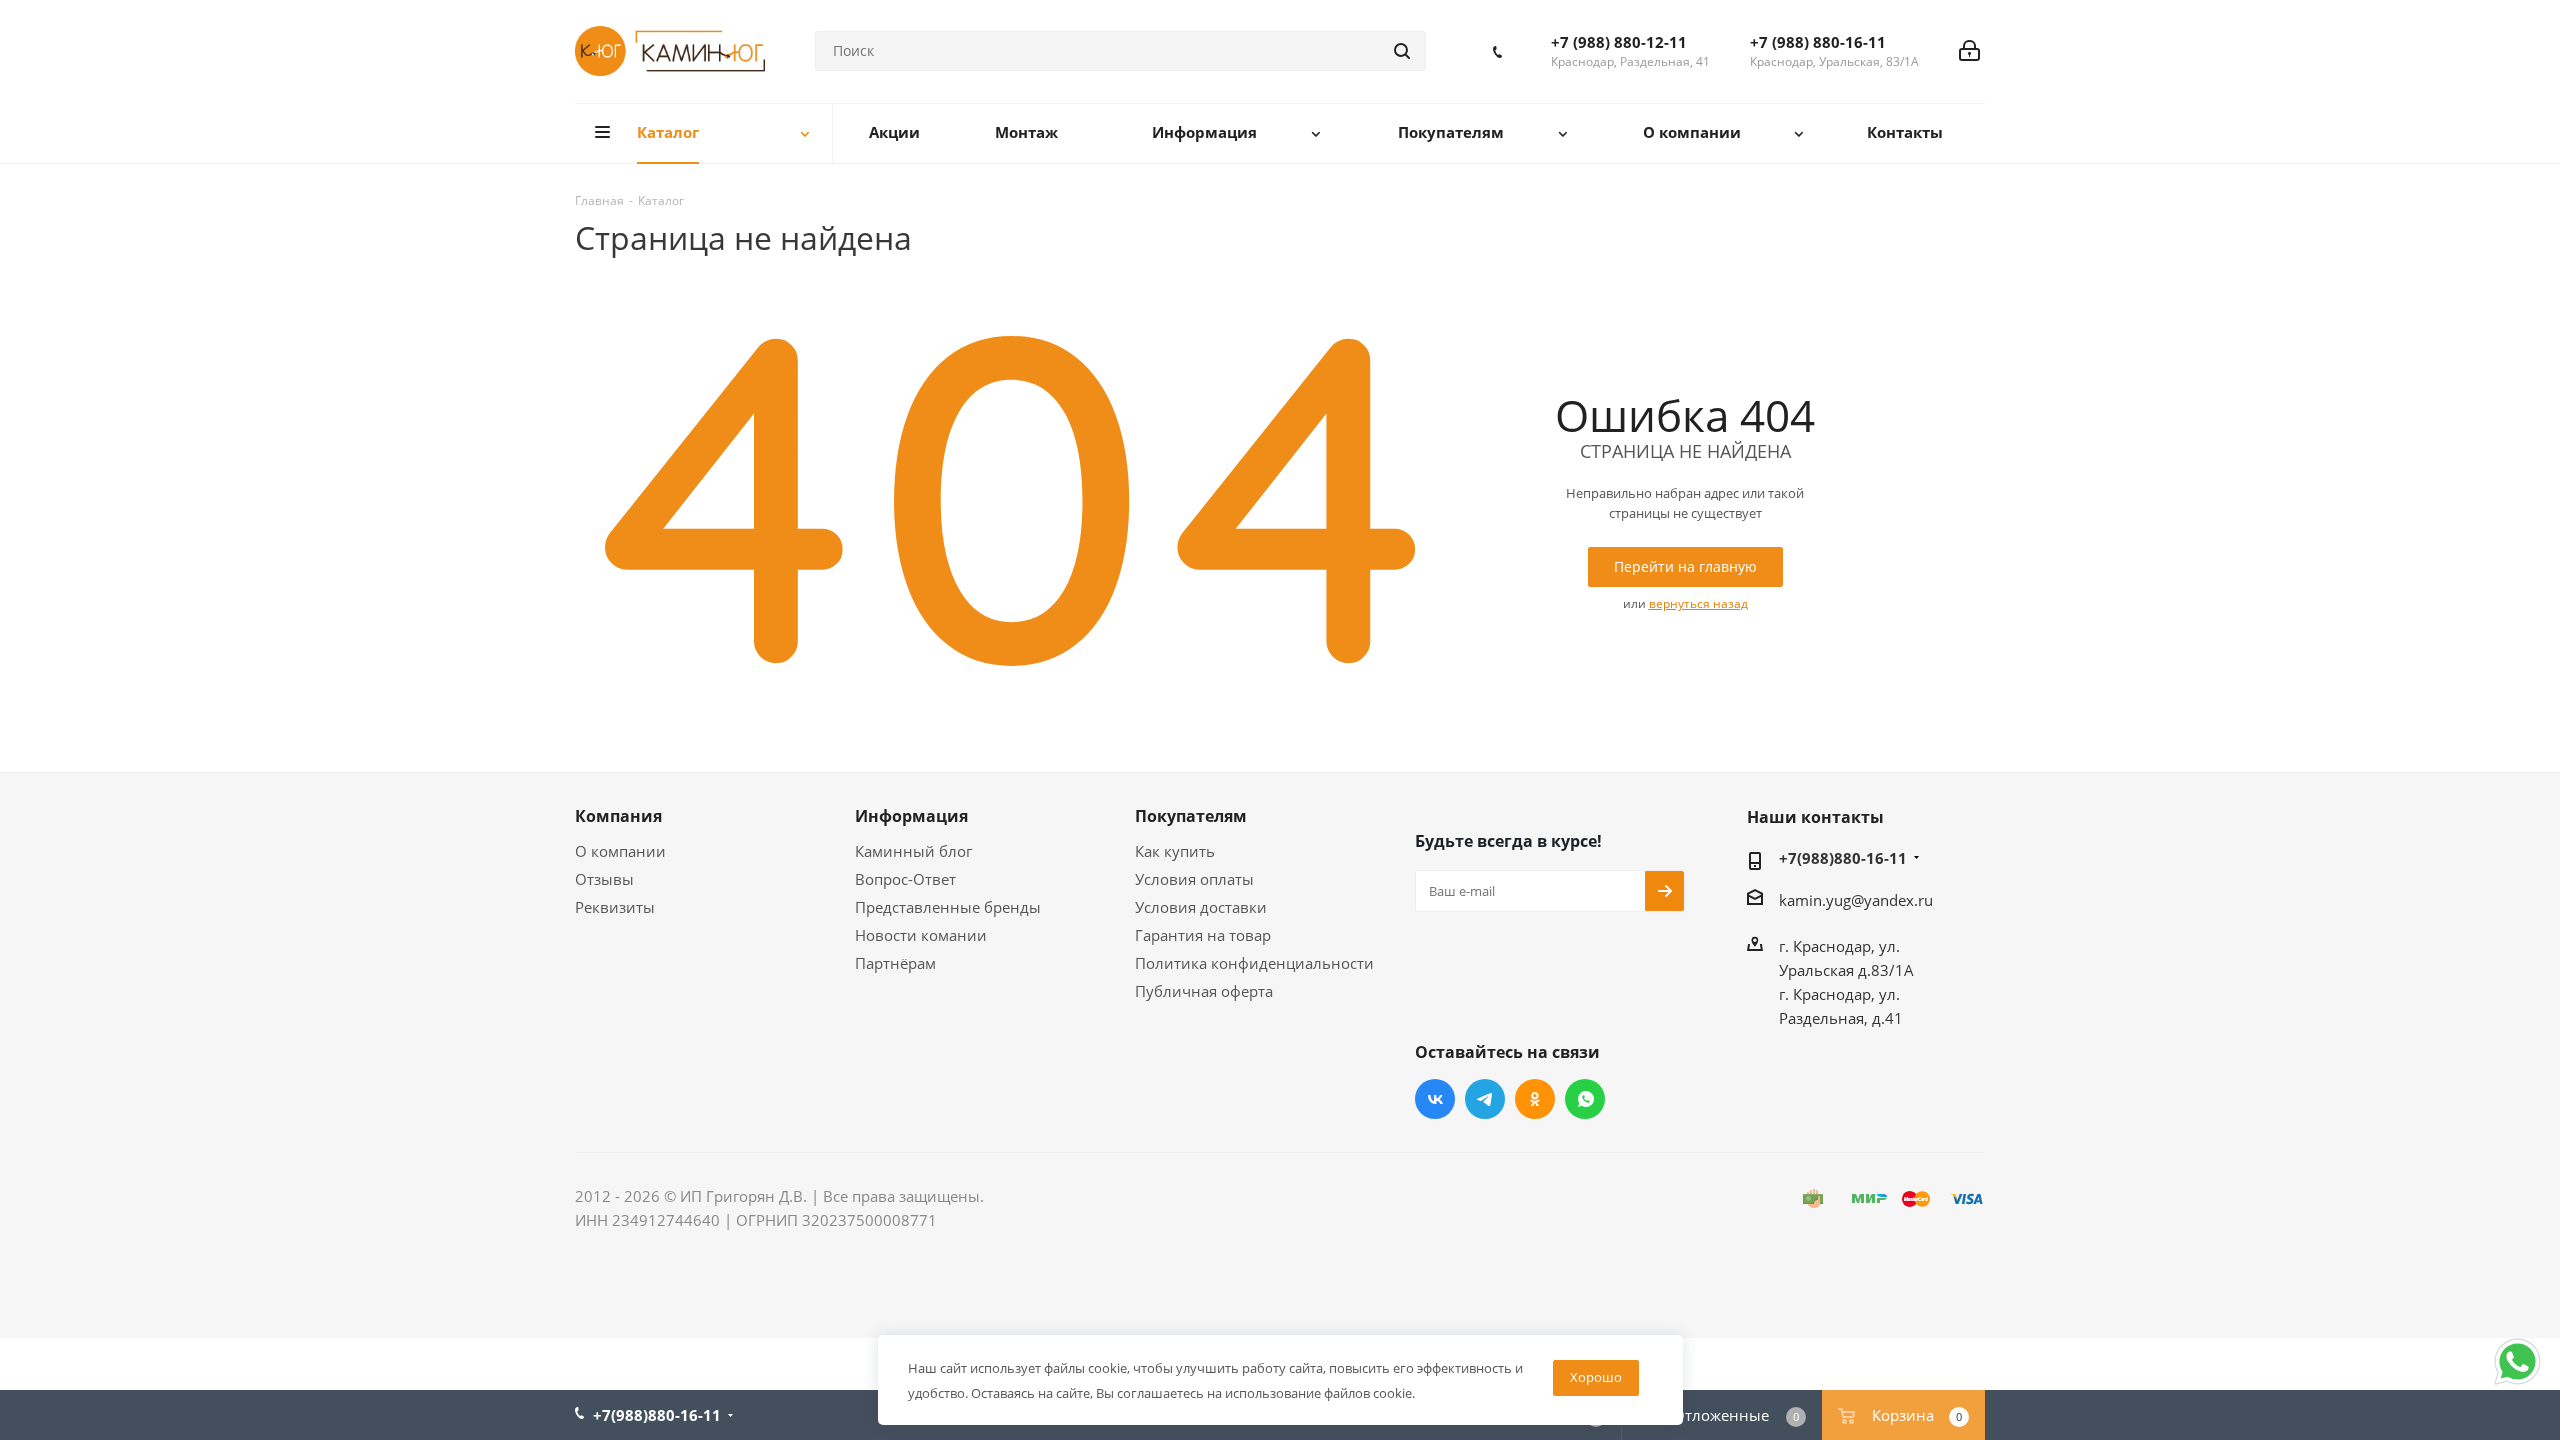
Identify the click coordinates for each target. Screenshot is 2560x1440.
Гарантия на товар (1203, 935)
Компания (618, 816)
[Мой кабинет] (1969, 51)
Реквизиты (615, 907)
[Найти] (1402, 51)
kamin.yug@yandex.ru (1856, 900)
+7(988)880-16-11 (1843, 858)
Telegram (1485, 1099)
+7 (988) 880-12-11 (1619, 42)
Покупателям (1191, 816)
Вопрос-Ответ (905, 879)
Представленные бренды (948, 907)
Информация (911, 816)
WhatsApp (1585, 1099)
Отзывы (604, 879)
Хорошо (1596, 1377)
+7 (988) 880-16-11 (1818, 42)
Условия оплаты (1194, 879)
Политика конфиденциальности (1254, 963)
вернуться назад (1698, 603)
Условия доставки (1201, 907)
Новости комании (921, 935)
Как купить (1175, 851)
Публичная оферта (1204, 991)
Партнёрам (895, 963)
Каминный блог (913, 851)
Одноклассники (1535, 1099)
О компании (620, 851)
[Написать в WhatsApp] (2517, 1383)
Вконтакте (1435, 1099)
